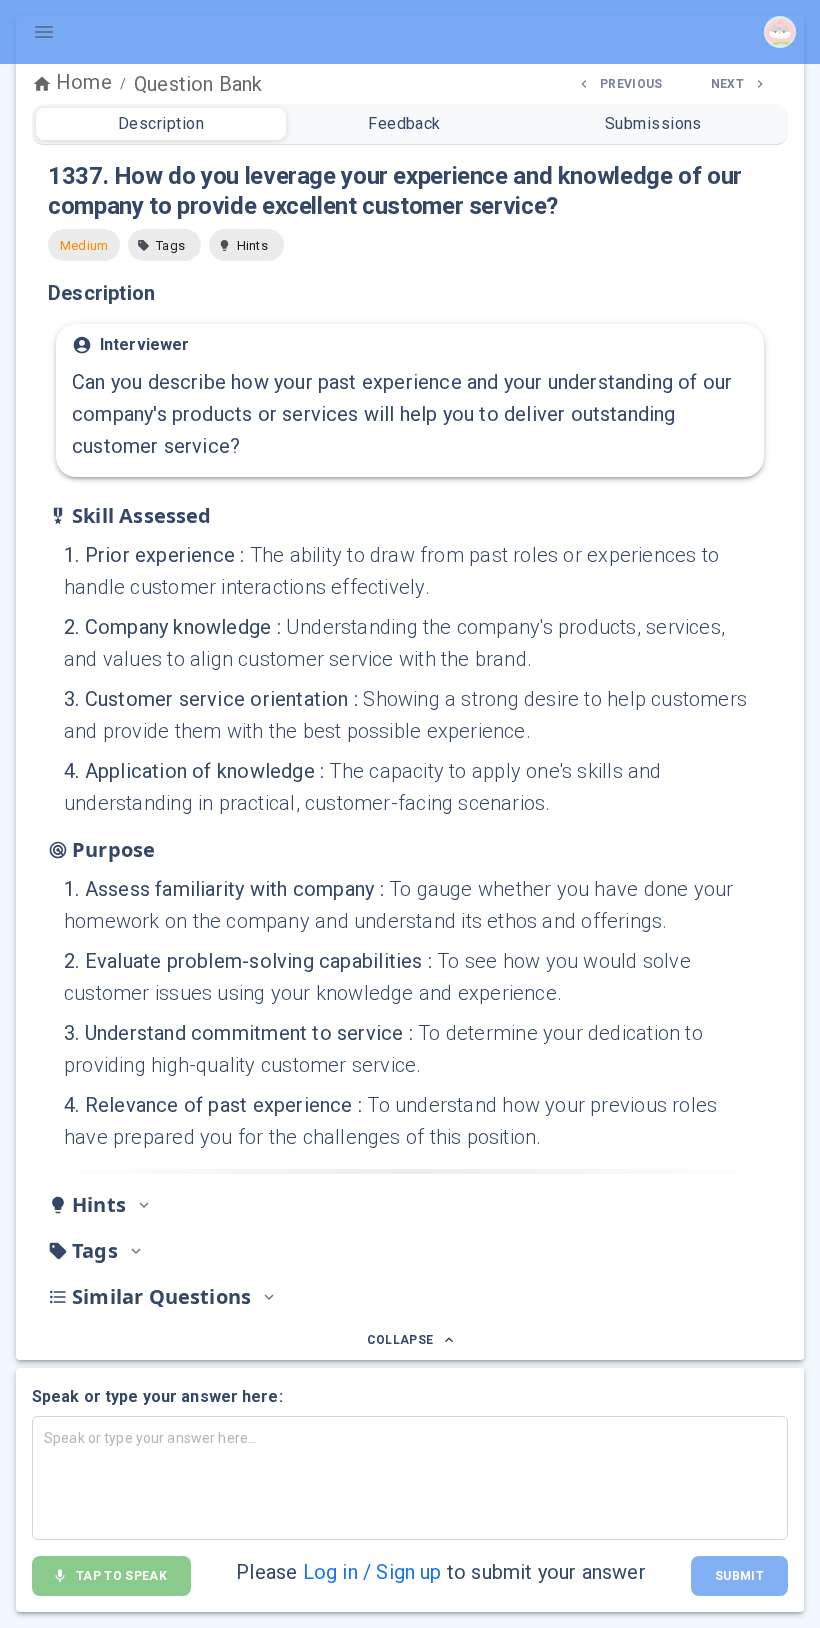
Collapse (400, 1340)
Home (84, 82)
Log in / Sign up (372, 1572)
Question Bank (198, 84)
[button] (164, 245)
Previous (631, 84)
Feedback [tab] (404, 123)
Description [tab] (161, 123)
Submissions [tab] (653, 123)
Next (727, 84)
